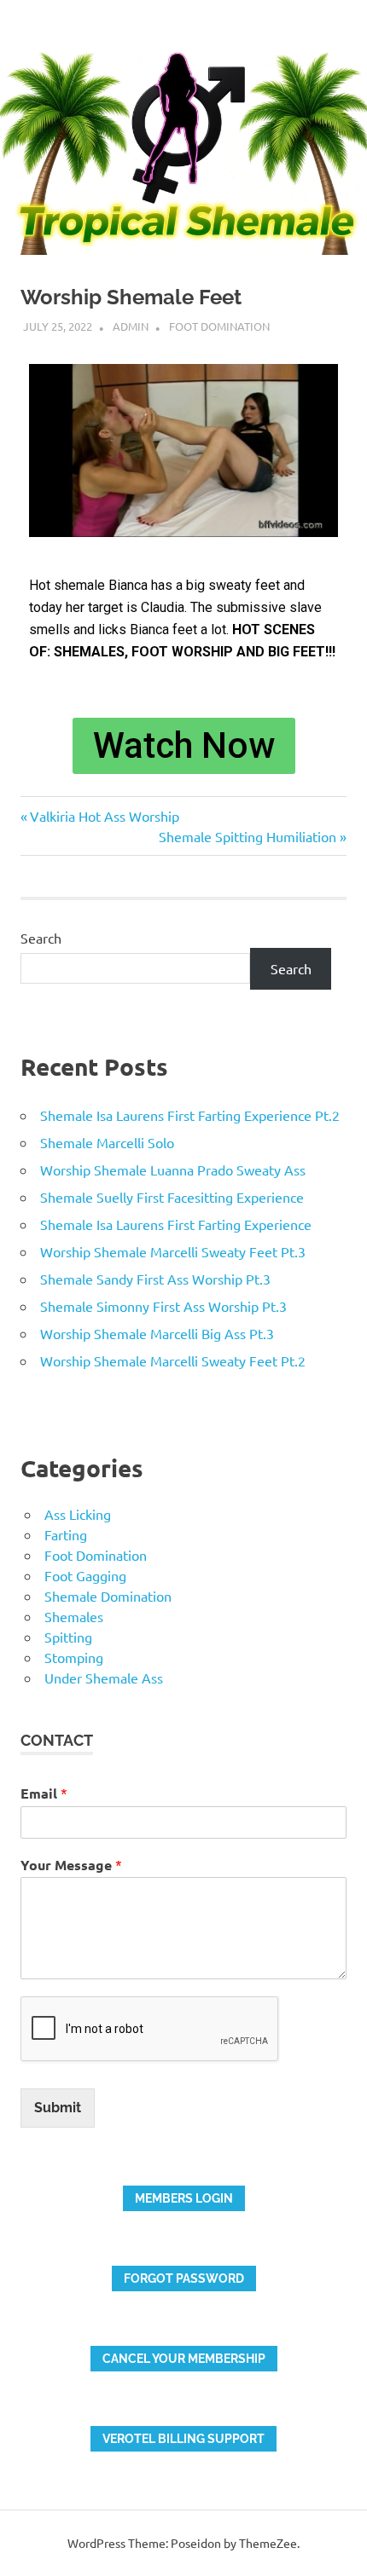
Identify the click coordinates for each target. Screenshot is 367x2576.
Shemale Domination (108, 1596)
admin (131, 326)
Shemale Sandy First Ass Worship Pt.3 (155, 1279)
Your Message (71, 1865)
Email (44, 1793)
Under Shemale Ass (104, 1678)
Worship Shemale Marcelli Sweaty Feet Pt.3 (173, 1251)
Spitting (68, 1637)
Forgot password (184, 2279)
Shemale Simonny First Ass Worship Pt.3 (163, 1306)
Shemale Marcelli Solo (107, 1142)
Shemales (74, 1616)
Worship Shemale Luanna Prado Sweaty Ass (173, 1170)
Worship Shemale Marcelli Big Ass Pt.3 (157, 1333)
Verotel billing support (183, 2439)
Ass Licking (78, 1514)
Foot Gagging (85, 1575)
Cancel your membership (184, 2359)
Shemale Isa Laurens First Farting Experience (176, 1224)
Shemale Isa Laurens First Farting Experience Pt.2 (190, 1115)
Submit (58, 2108)
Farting (66, 1534)
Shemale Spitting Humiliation (248, 836)
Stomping (74, 1657)
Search (41, 938)
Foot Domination (219, 326)
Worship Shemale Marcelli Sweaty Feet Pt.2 (173, 1360)
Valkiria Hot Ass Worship (104, 816)
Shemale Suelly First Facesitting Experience (172, 1197)
